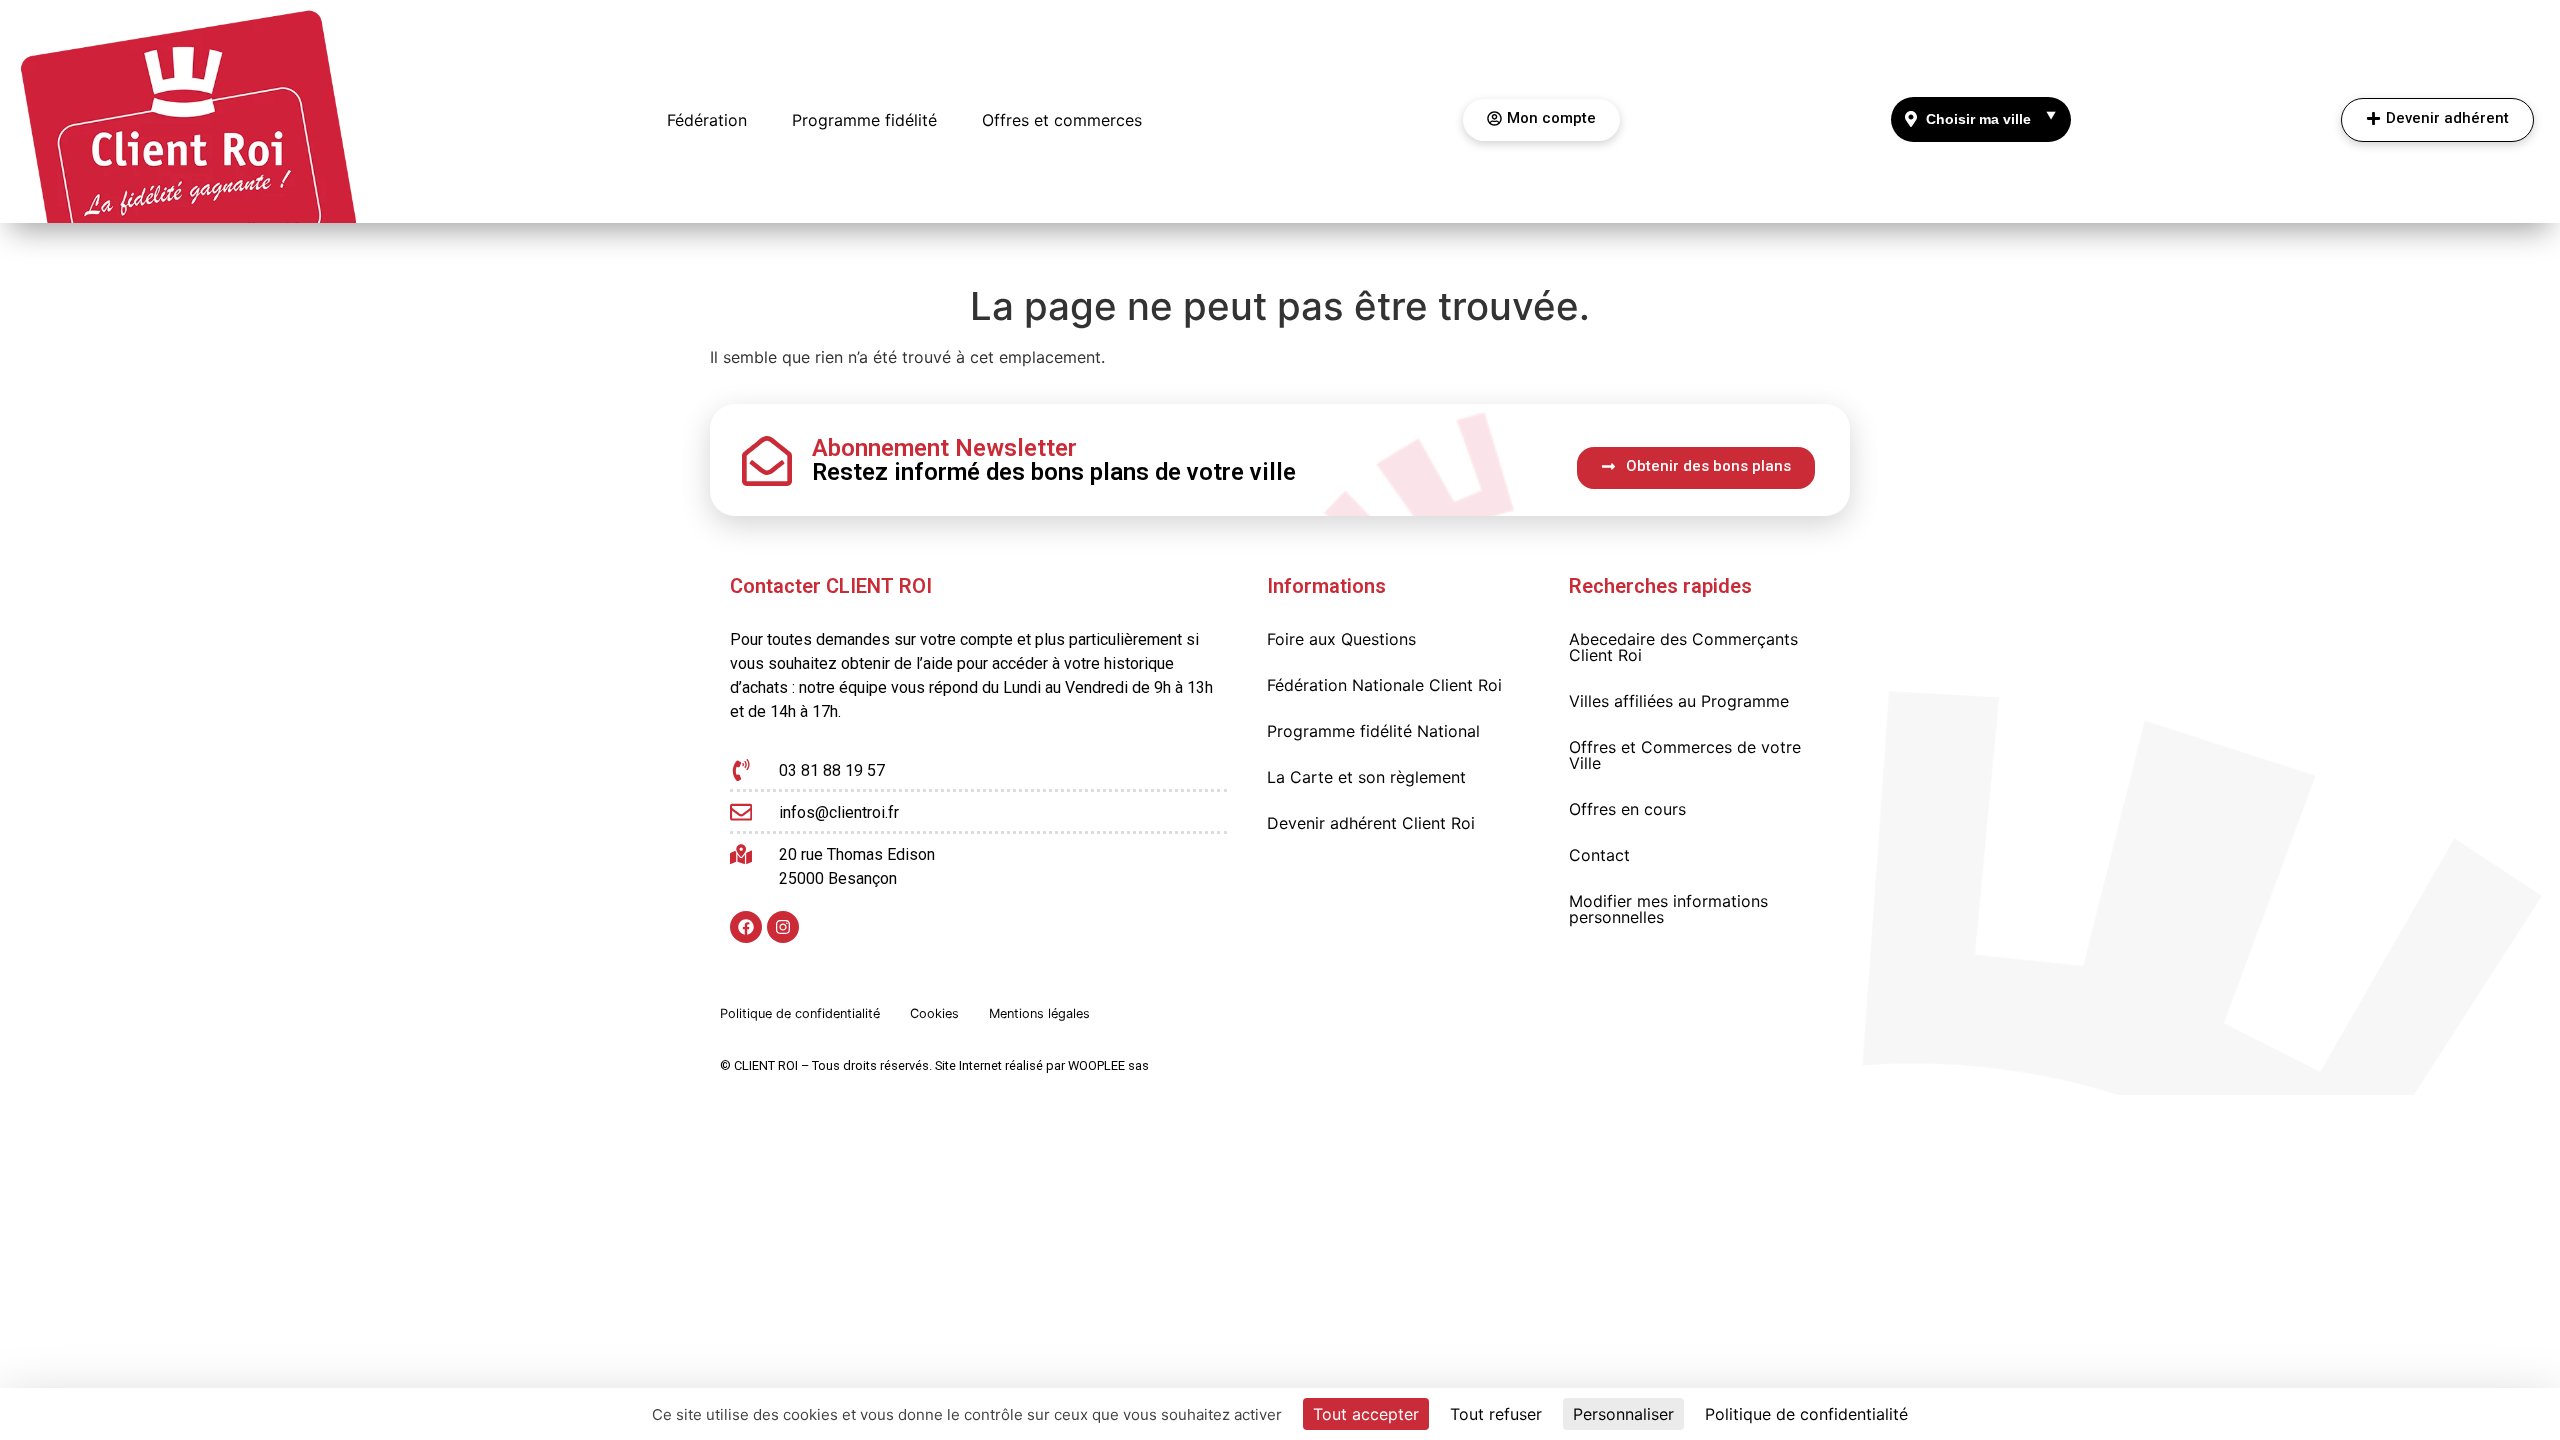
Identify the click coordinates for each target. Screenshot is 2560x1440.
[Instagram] (783, 927)
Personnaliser (1623, 1414)
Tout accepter (1366, 1414)
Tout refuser (1496, 1414)
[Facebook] (746, 927)
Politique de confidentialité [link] (1806, 1414)
